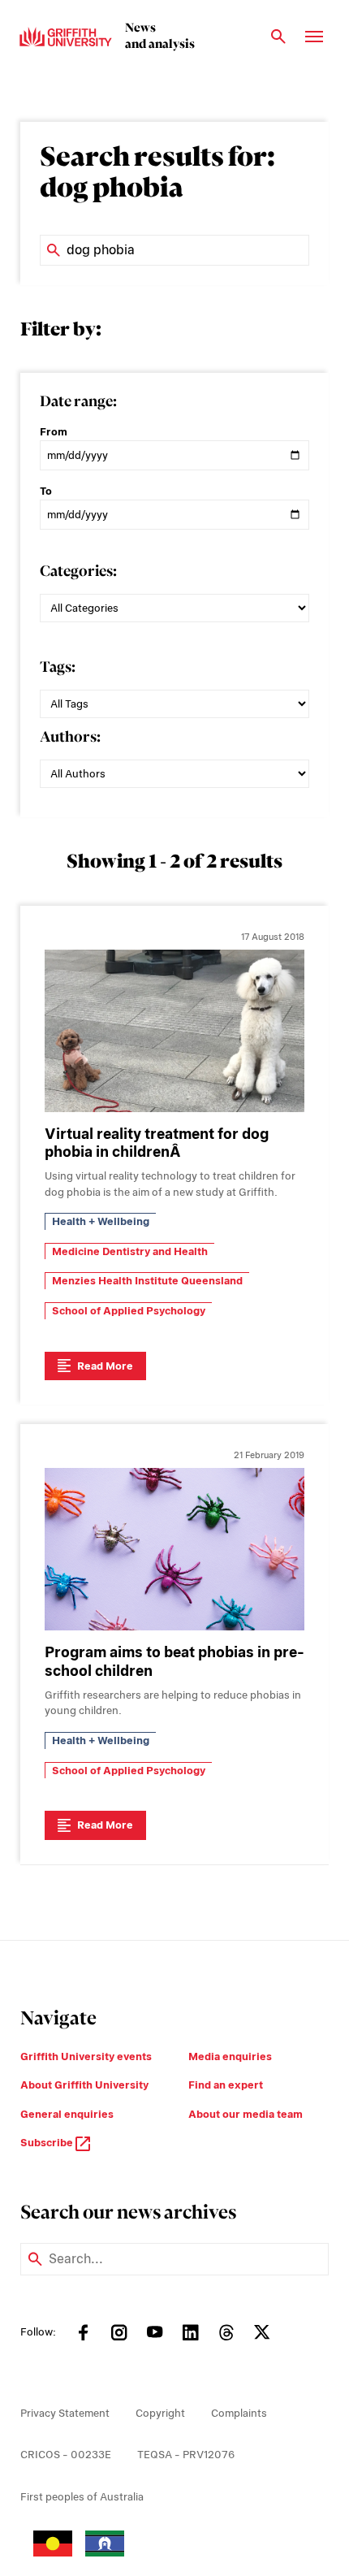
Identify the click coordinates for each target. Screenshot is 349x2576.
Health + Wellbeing (101, 1221)
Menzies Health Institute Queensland (147, 1281)
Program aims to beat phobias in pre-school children (174, 1661)
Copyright (160, 2413)
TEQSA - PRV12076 (186, 2455)
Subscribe (48, 2143)
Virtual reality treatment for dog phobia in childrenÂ (157, 1143)
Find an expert (226, 2085)
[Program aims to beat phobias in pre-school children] (174, 1549)
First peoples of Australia (82, 2497)
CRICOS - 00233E (66, 2455)
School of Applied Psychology (129, 1311)
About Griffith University (84, 2085)
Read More (105, 1366)
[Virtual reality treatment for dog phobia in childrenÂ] (174, 1031)
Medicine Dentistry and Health (130, 1251)
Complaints (239, 2413)
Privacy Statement (65, 2413)
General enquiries (67, 2114)
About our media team (246, 2114)
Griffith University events (86, 2056)
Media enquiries (230, 2056)
